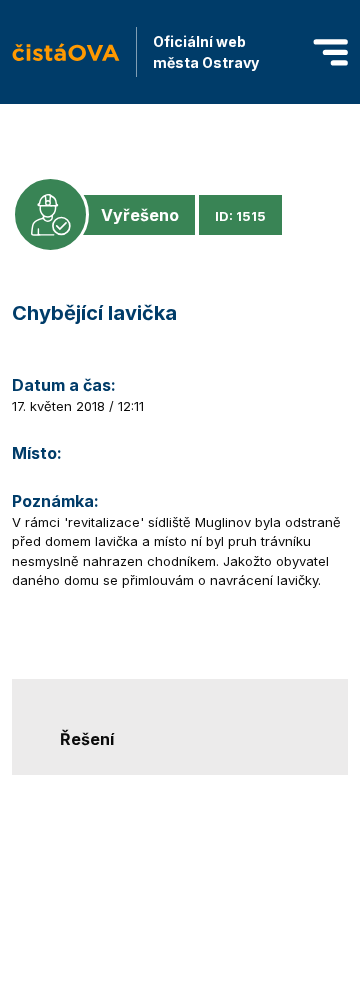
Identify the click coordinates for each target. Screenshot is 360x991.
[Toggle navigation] (330, 52)
